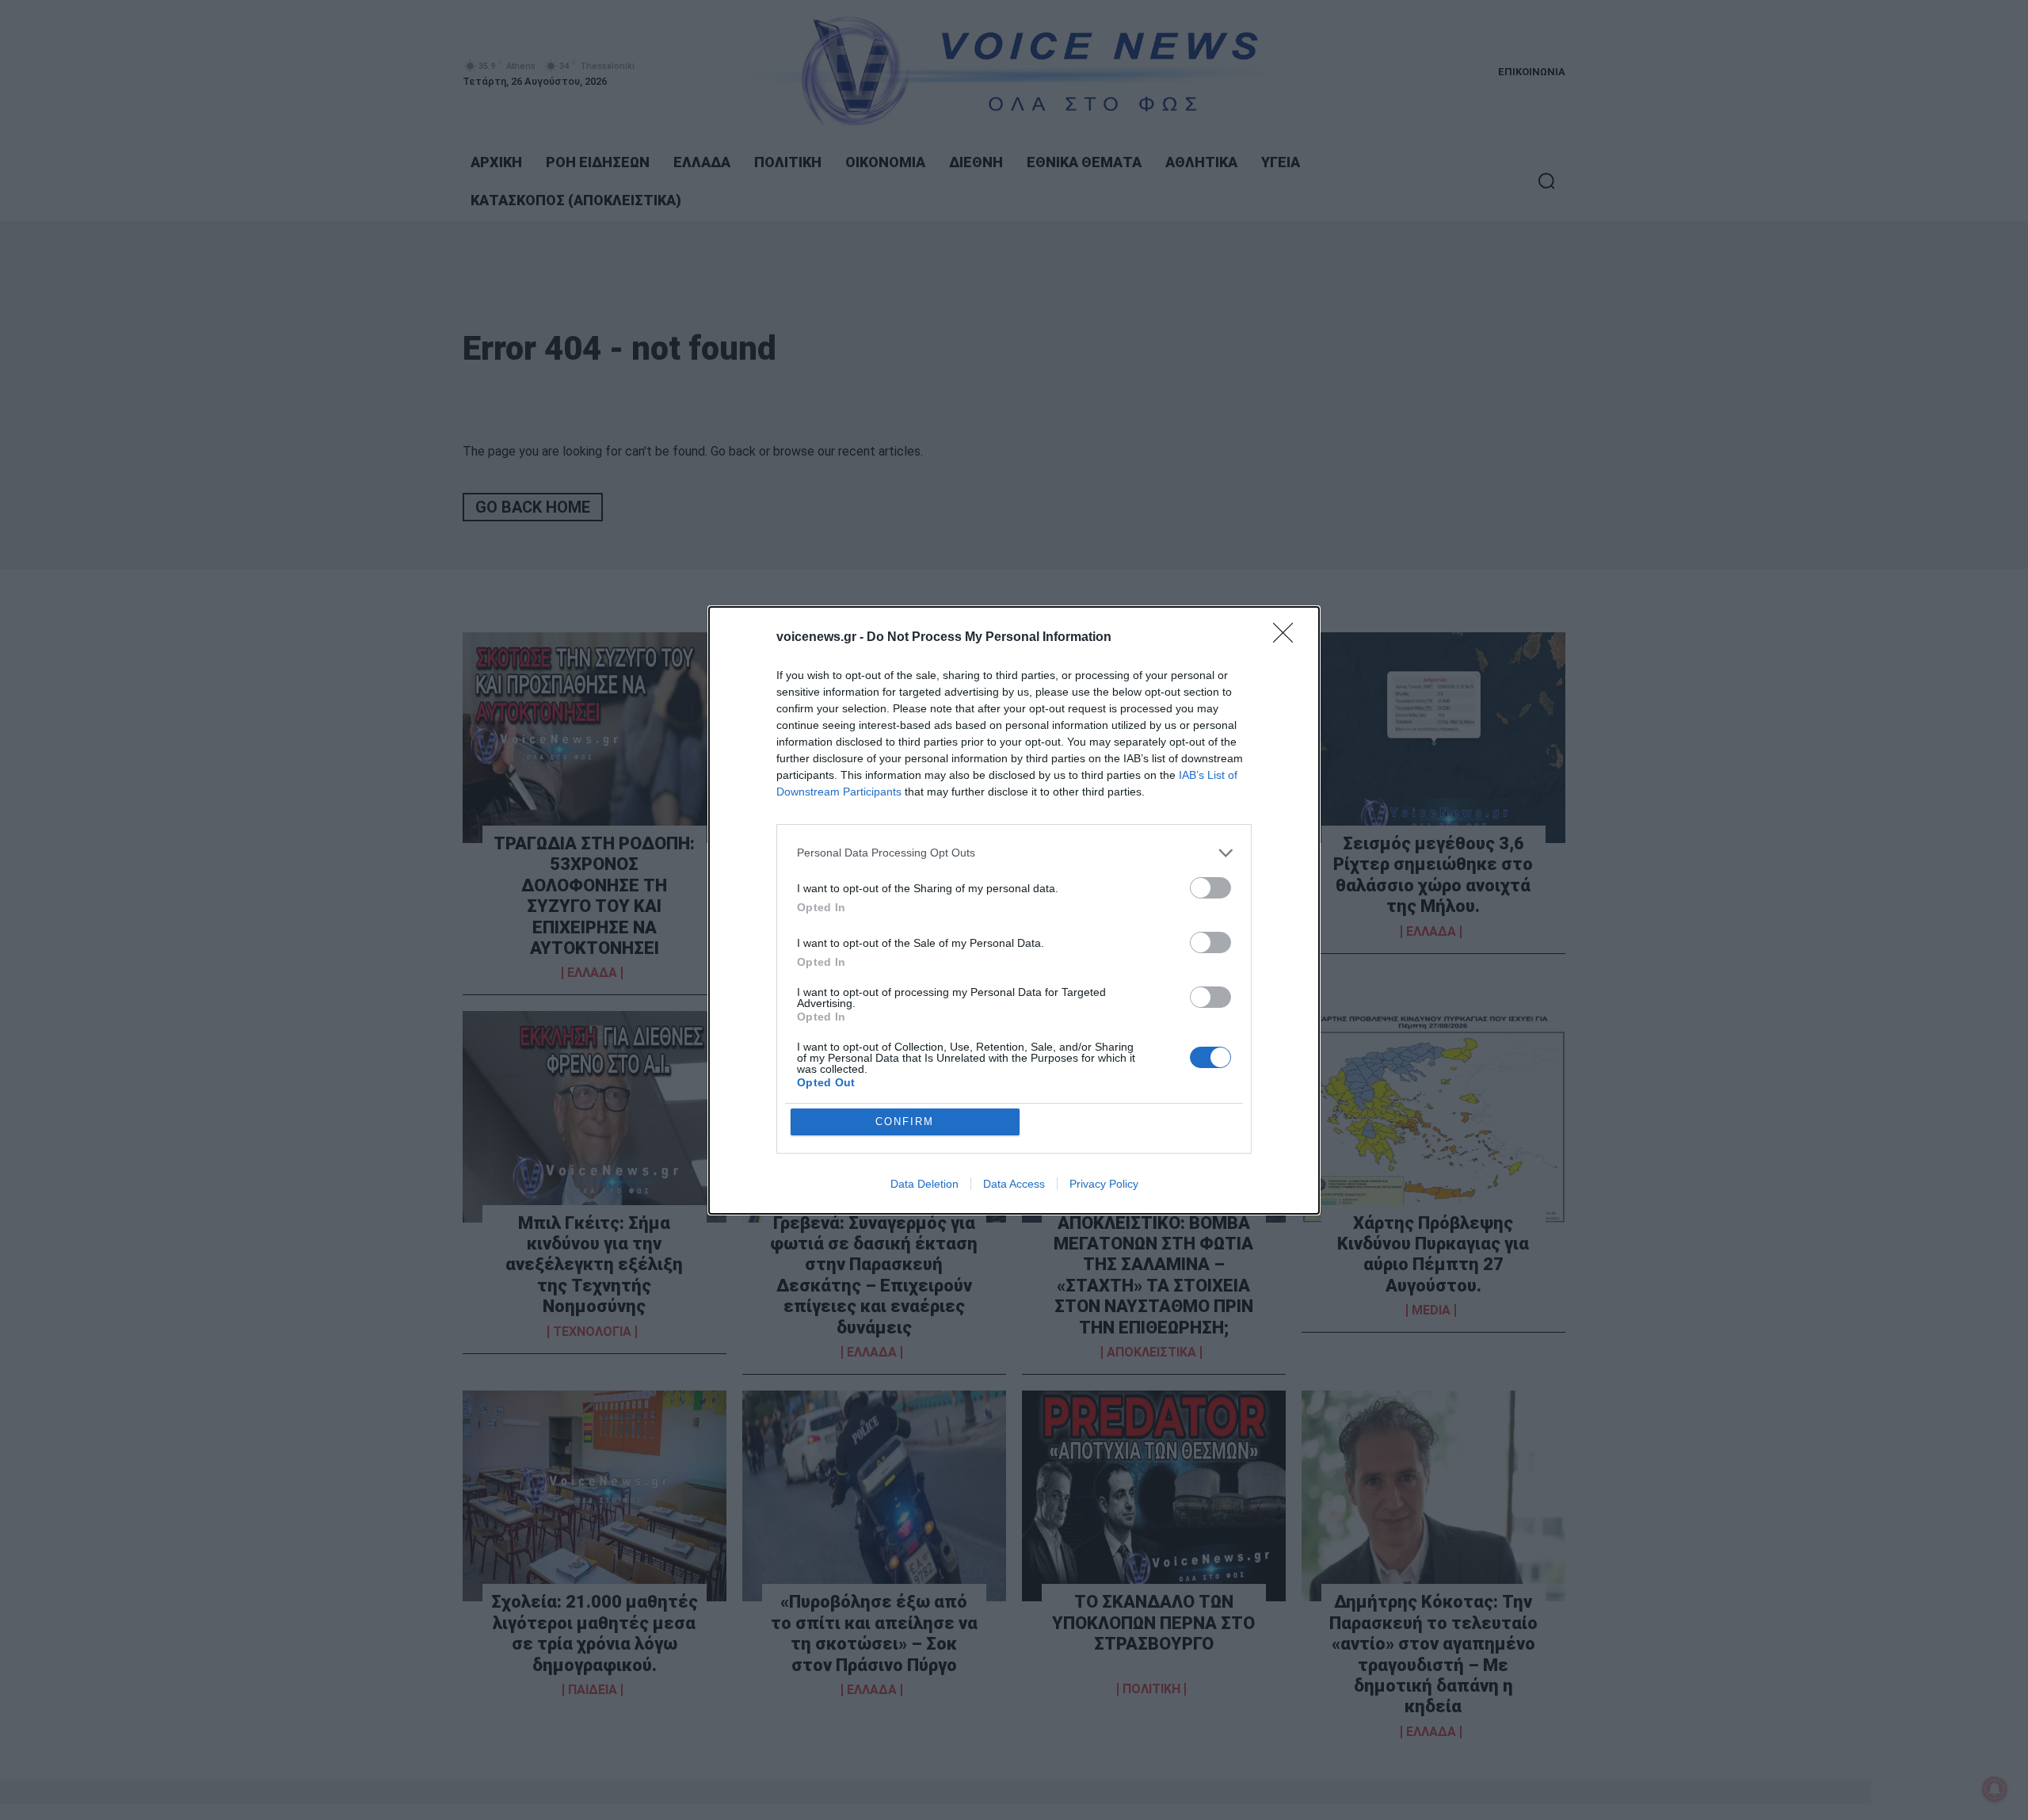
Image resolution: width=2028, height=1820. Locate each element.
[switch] (1210, 888)
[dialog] (1014, 910)
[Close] (1288, 638)
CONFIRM (905, 1122)
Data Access (1014, 1184)
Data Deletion (924, 1184)
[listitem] (1014, 853)
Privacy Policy (1104, 1184)
